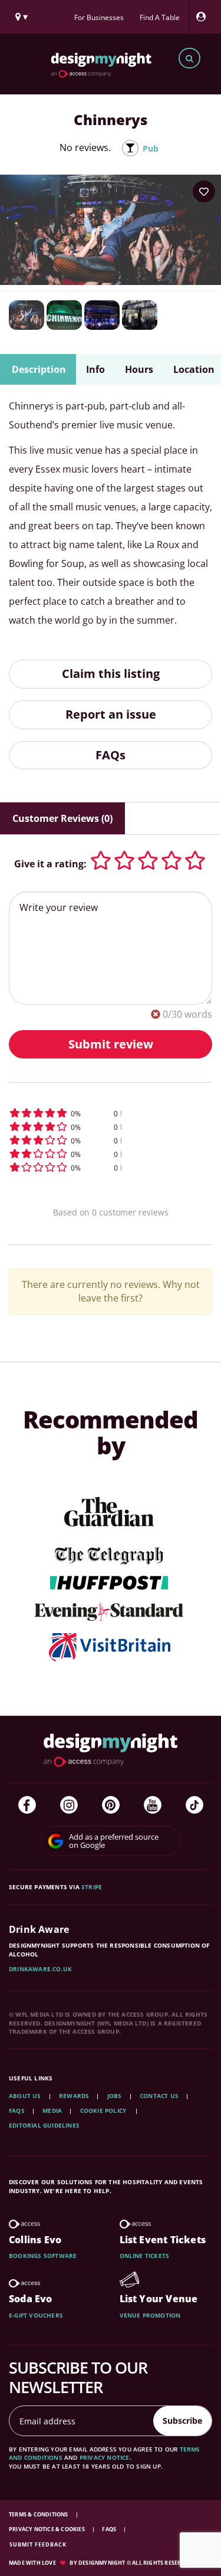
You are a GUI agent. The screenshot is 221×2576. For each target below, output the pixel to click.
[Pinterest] (111, 1805)
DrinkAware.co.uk (40, 1969)
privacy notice (105, 2457)
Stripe (92, 1887)
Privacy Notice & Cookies (47, 2529)
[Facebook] (27, 1805)
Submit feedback (38, 2544)
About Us (25, 2096)
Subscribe (182, 2421)
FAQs (111, 755)
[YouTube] (153, 1805)
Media (52, 2110)
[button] (111, 1113)
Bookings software (43, 2256)
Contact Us (159, 2096)
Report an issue (111, 714)
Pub (151, 148)
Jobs (115, 2096)
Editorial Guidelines (44, 2125)
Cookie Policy (104, 2110)
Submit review (111, 1044)
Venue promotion (150, 2315)
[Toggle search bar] (189, 58)
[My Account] (204, 17)
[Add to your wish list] (204, 192)
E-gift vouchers (36, 2315)
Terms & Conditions (39, 2514)
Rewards (74, 2096)
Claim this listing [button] (111, 674)
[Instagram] (69, 1805)
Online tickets (145, 2256)
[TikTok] (194, 1805)
